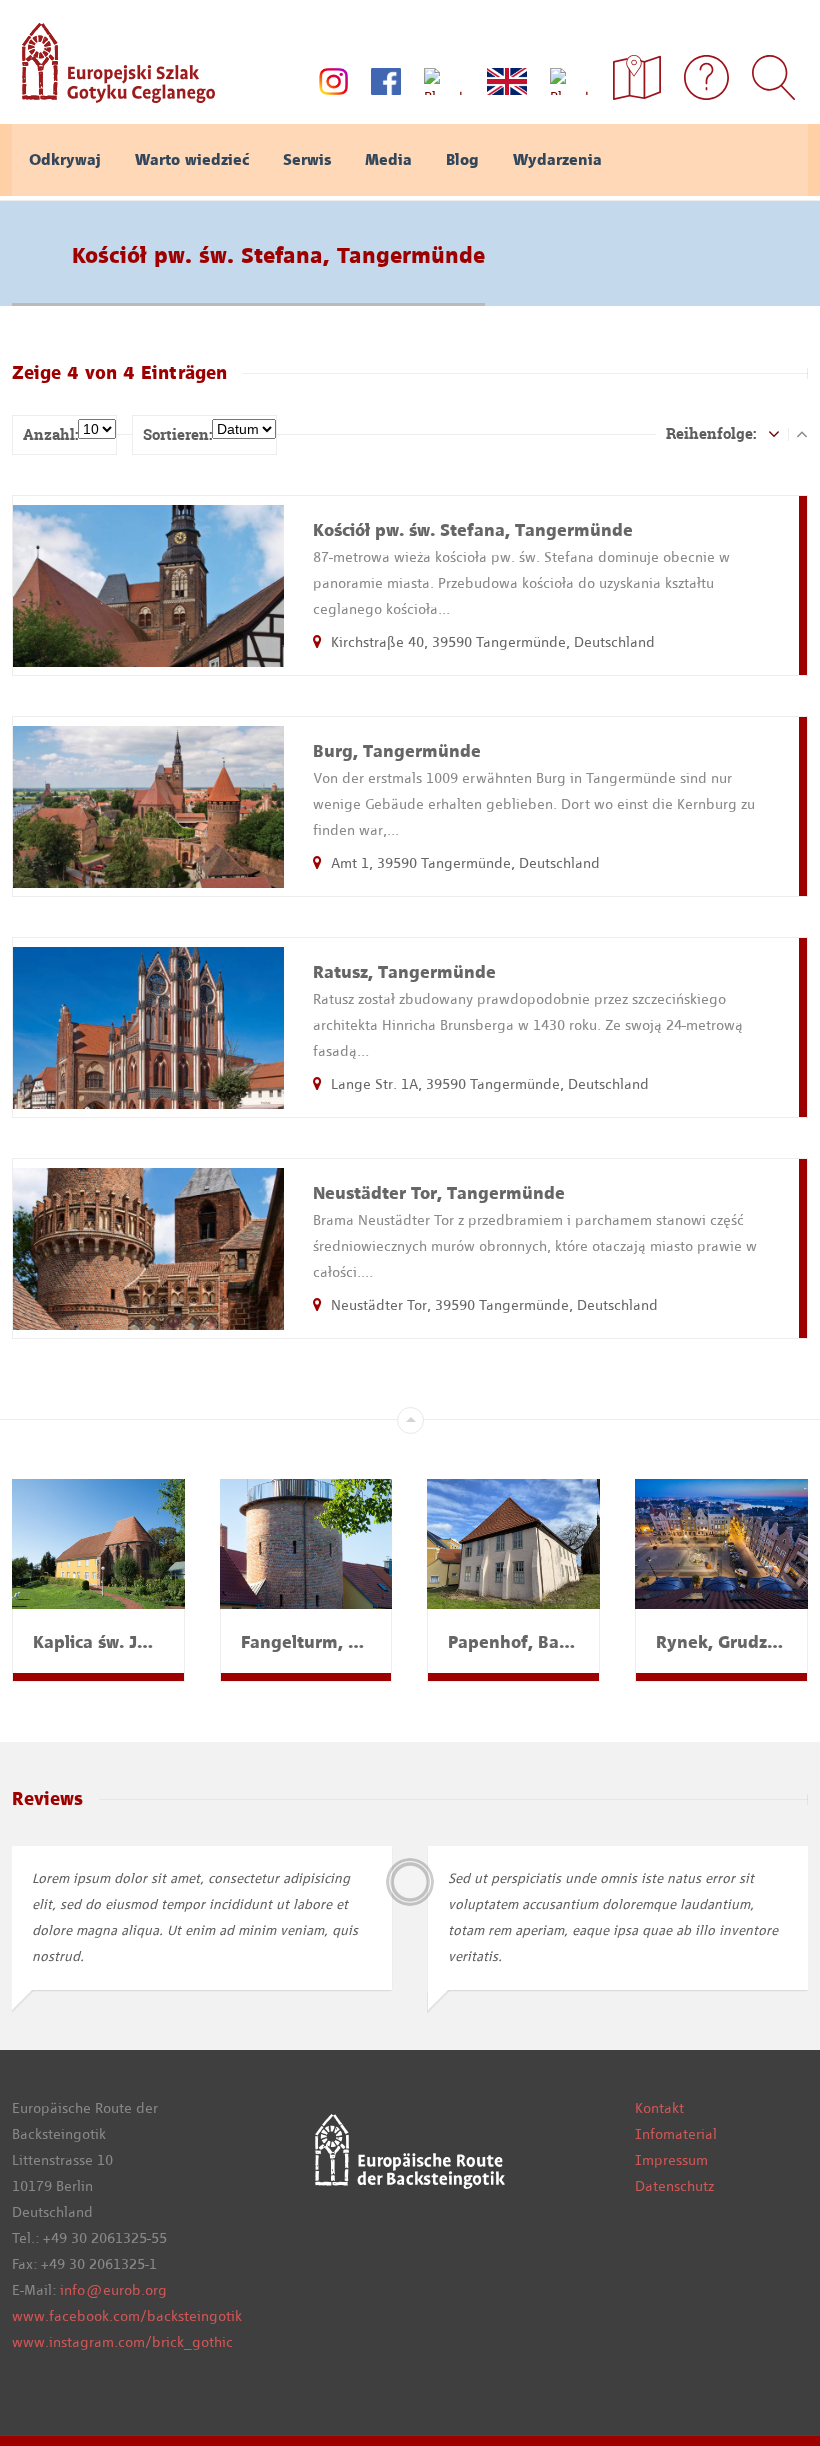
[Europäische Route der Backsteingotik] (113, 96)
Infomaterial (676, 2134)
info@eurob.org (113, 2290)
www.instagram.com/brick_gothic (122, 2342)
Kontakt (659, 2108)
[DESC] (802, 433)
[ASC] (774, 433)
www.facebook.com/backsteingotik (127, 2316)
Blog (462, 159)
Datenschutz (674, 2186)
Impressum (671, 2160)
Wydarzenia (557, 159)
